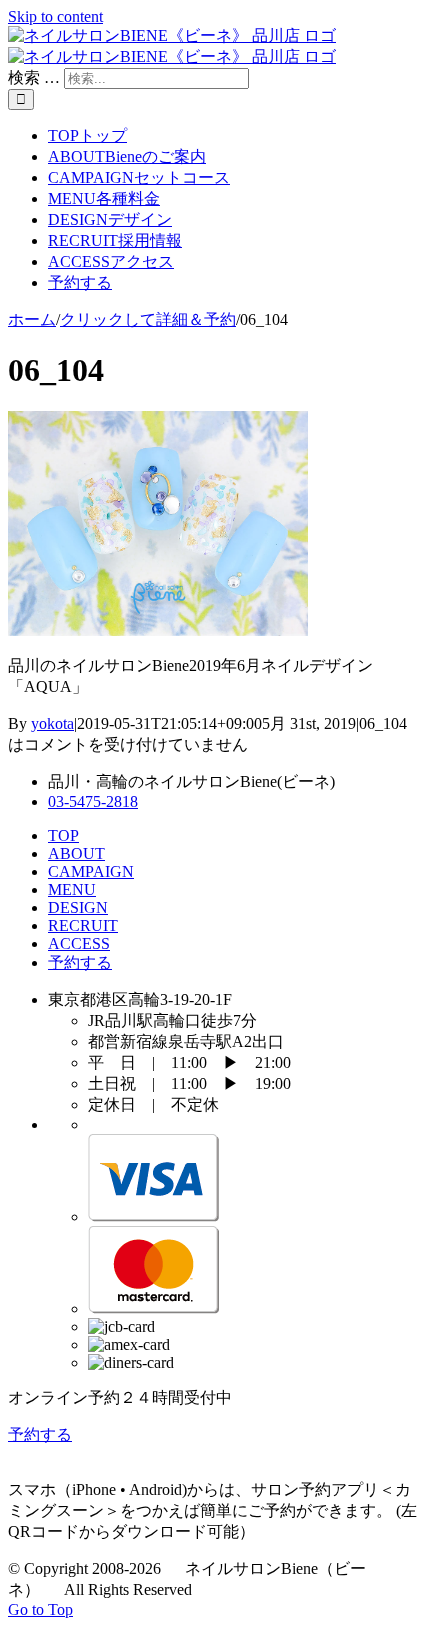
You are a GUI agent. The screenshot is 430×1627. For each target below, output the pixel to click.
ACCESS (79, 943)
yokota (52, 723)
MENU (72, 889)
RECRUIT (83, 925)
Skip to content (55, 16)
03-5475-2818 (93, 801)
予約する (80, 962)
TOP (63, 835)
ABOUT (76, 853)
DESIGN (78, 907)
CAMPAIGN (91, 871)
